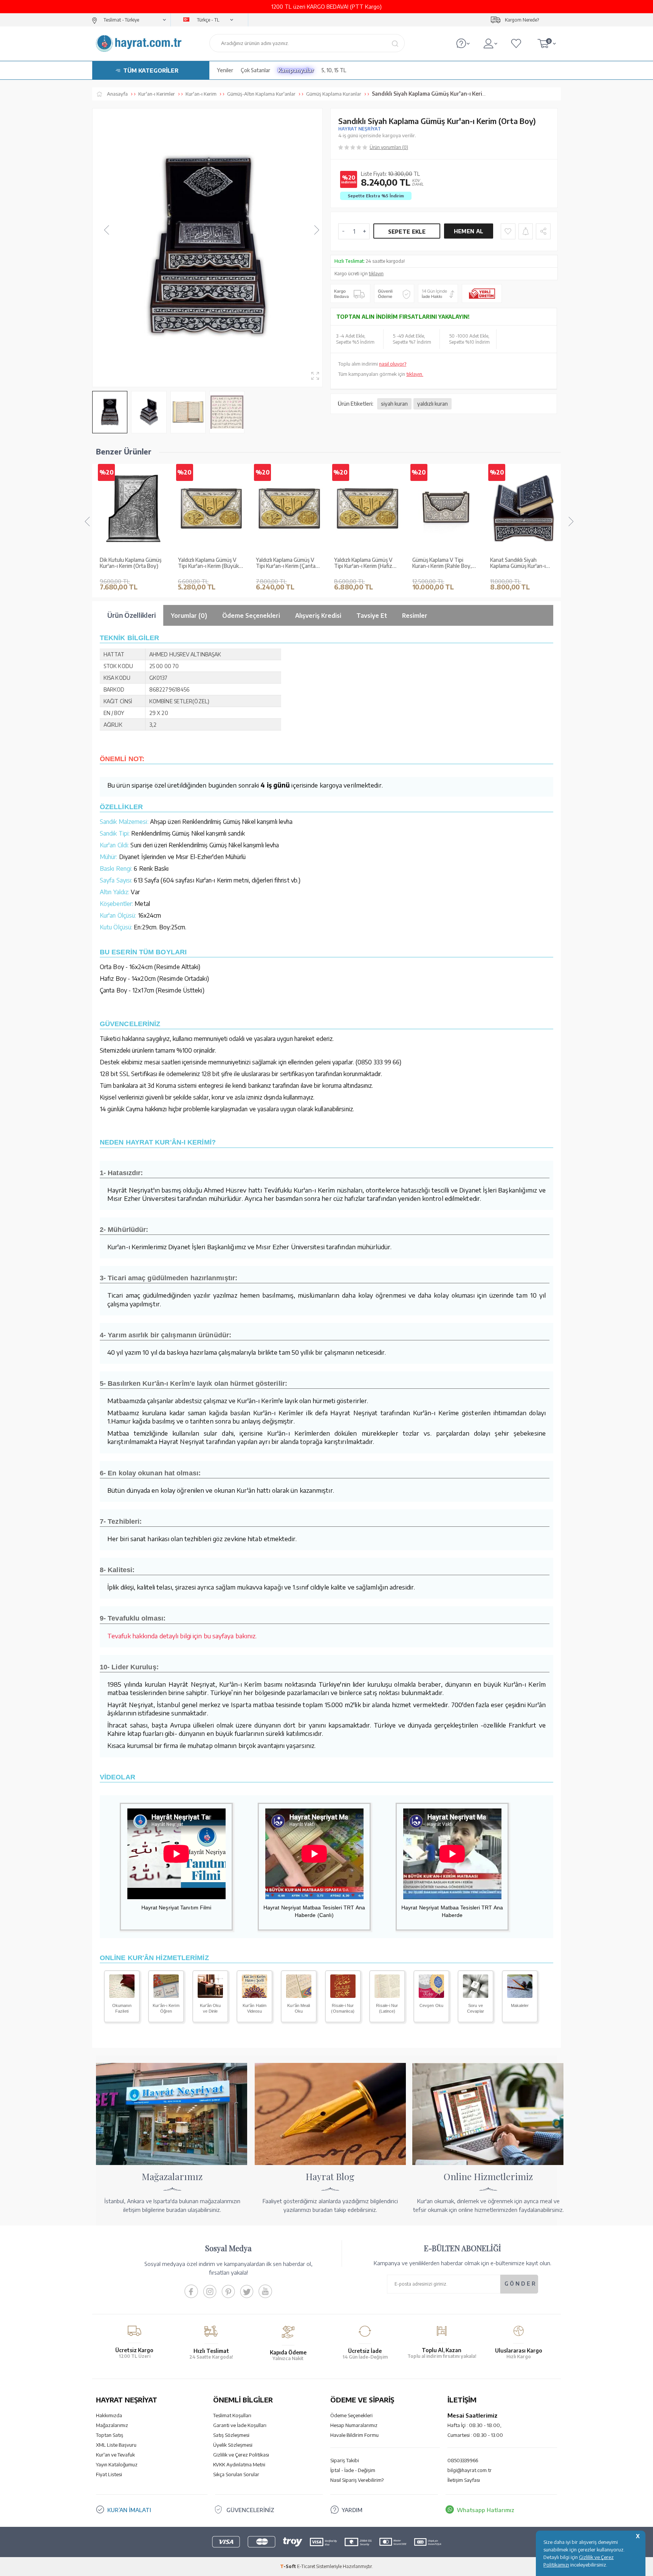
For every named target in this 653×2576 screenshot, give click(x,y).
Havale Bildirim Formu (354, 2435)
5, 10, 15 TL (334, 70)
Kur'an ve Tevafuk (115, 2455)
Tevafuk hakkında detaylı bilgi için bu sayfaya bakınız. (182, 1636)
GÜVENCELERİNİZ (250, 2510)
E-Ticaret (306, 2566)
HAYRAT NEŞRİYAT (360, 129)
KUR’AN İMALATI (129, 2510)
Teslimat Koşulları (232, 2415)
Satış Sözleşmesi (231, 2435)
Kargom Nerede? (522, 20)
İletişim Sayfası (464, 2480)
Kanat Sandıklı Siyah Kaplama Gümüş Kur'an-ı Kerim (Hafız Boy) (440, 563)
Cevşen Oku (431, 2005)
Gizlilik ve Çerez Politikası (241, 2455)
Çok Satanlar (255, 70)
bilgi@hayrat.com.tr (470, 2470)
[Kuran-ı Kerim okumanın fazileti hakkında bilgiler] (122, 1996)
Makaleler (520, 2005)
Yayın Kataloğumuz (117, 2464)
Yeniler (225, 70)
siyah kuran (394, 404)
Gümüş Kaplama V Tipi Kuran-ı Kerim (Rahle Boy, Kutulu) (364, 563)
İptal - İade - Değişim (353, 2470)
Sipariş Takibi (345, 2460)
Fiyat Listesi (109, 2474)
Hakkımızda (109, 2415)
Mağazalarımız (112, 2425)
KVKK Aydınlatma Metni (239, 2464)
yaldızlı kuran (432, 404)
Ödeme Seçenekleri (351, 2415)
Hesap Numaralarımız (354, 2425)
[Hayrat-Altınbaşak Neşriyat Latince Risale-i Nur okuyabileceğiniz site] (387, 1996)
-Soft (289, 2566)
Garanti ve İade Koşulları (240, 2425)
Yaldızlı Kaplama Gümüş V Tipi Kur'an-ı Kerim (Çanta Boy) (208, 563)
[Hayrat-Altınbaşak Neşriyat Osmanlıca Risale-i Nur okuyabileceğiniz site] (343, 1996)
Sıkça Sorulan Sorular (236, 2474)
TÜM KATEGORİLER (151, 70)
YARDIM (352, 2510)
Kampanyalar (296, 70)
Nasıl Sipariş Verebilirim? (357, 2480)
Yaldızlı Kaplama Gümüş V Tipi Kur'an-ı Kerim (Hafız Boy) (285, 563)
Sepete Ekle (407, 232)
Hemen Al (469, 231)
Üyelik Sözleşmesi (233, 2445)
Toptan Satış (110, 2435)
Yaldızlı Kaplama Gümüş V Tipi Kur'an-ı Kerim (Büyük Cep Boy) (130, 563)
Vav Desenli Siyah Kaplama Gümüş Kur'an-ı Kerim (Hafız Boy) (523, 563)
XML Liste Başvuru (116, 2445)
